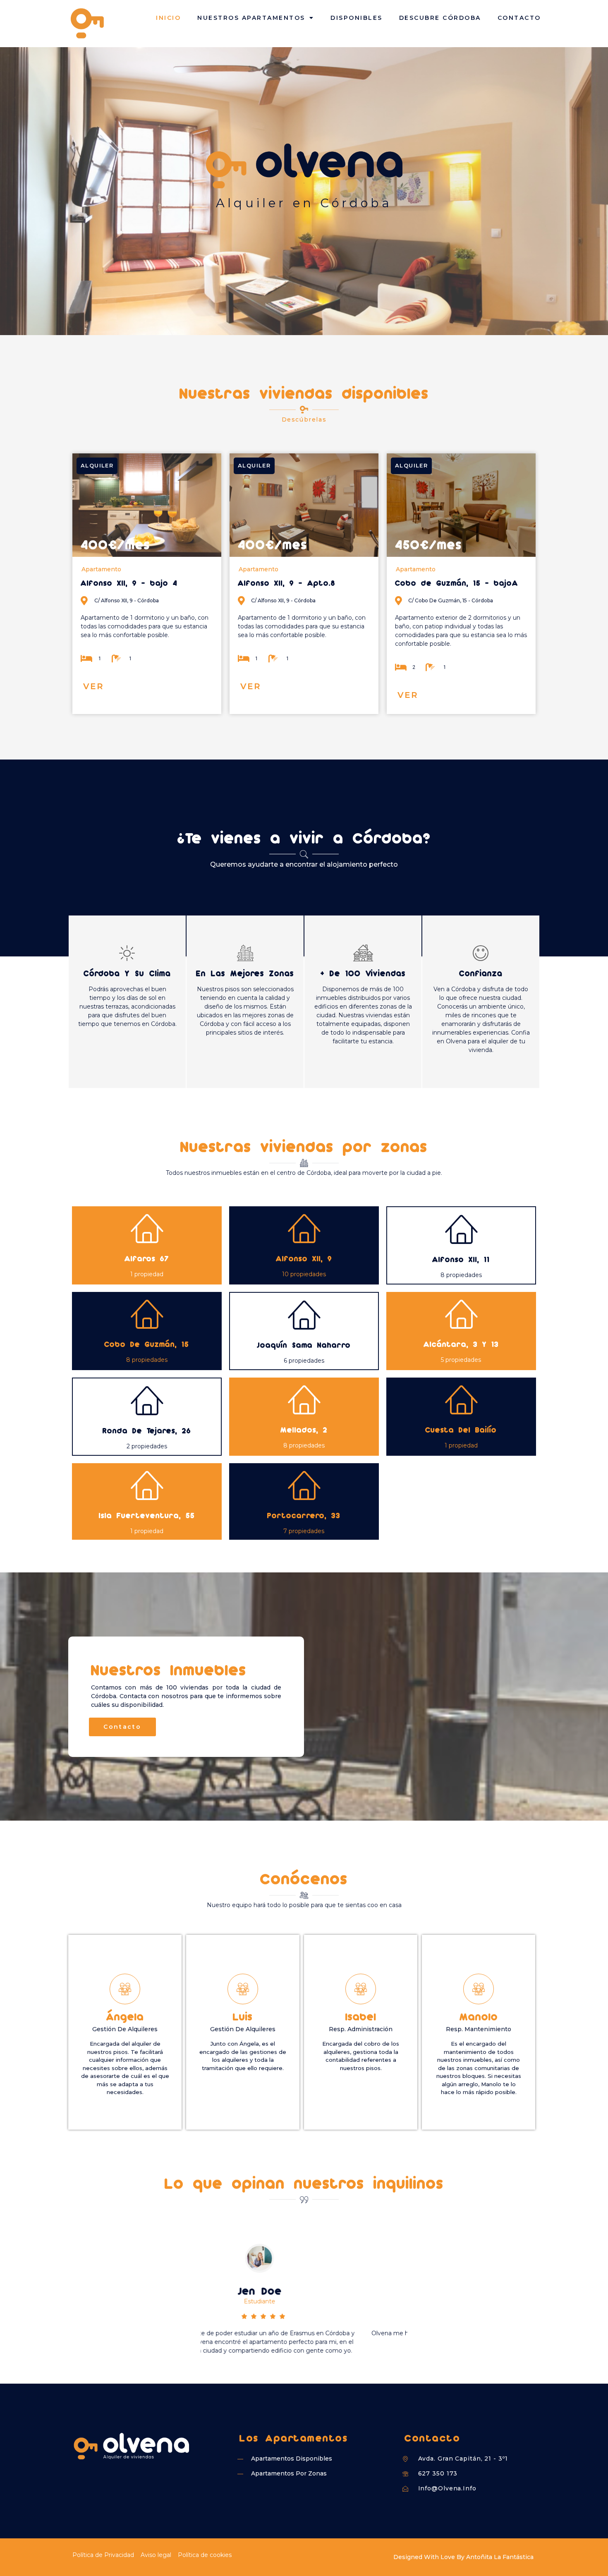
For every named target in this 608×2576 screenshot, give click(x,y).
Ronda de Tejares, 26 (147, 1430)
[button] (93, 687)
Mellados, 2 (304, 1429)
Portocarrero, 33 (304, 1515)
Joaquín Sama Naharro (304, 1345)
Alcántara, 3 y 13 (461, 1344)
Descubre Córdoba (440, 18)
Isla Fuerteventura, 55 (147, 1515)
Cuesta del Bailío (461, 1429)
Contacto (519, 18)
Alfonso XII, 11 (461, 1259)
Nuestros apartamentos (251, 18)
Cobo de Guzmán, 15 (147, 1344)
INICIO (168, 18)
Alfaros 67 (147, 1258)
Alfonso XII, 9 (304, 1258)
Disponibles (357, 18)
